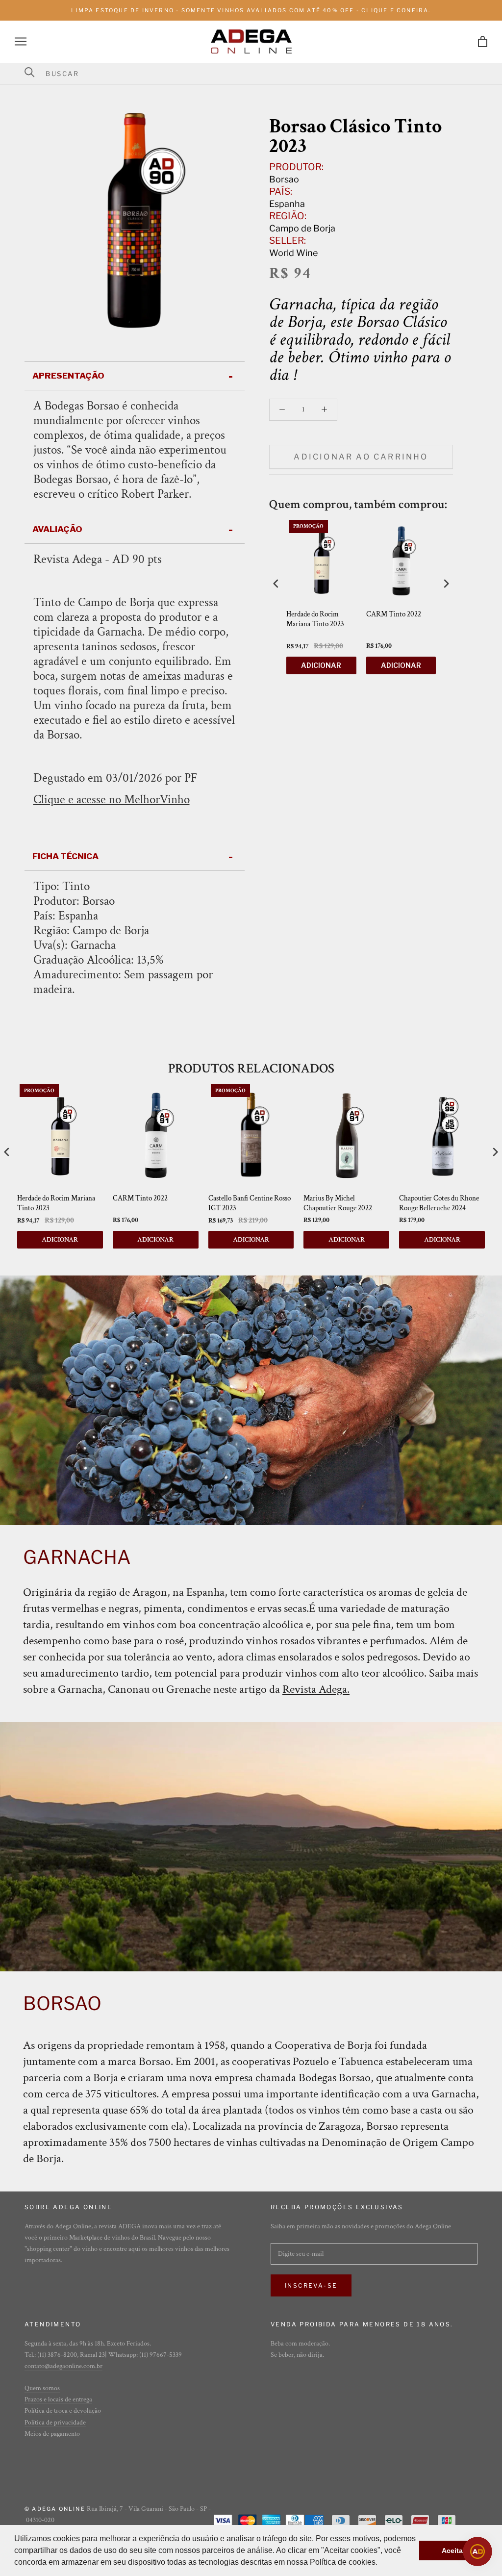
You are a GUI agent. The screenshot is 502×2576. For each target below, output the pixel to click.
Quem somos (42, 2388)
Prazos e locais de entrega (58, 2399)
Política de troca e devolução (63, 2411)
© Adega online (55, 2509)
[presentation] (276, 583)
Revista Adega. (316, 1689)
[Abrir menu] (21, 41)
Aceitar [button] (453, 2550)
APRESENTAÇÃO (68, 376)
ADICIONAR (321, 665)
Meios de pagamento (52, 2434)
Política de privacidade (55, 2423)
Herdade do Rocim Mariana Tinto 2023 (315, 619)
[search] (257, 74)
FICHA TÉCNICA (65, 856)
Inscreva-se (311, 2285)
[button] (381, 2563)
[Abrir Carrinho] (483, 41)
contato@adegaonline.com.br (63, 2366)
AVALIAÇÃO (57, 529)
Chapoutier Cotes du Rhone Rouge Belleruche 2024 (439, 1203)
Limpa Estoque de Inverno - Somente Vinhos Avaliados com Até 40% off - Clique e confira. (251, 10)
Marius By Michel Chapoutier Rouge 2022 (338, 1203)
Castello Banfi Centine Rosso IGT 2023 (250, 1203)
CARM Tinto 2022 (394, 614)
